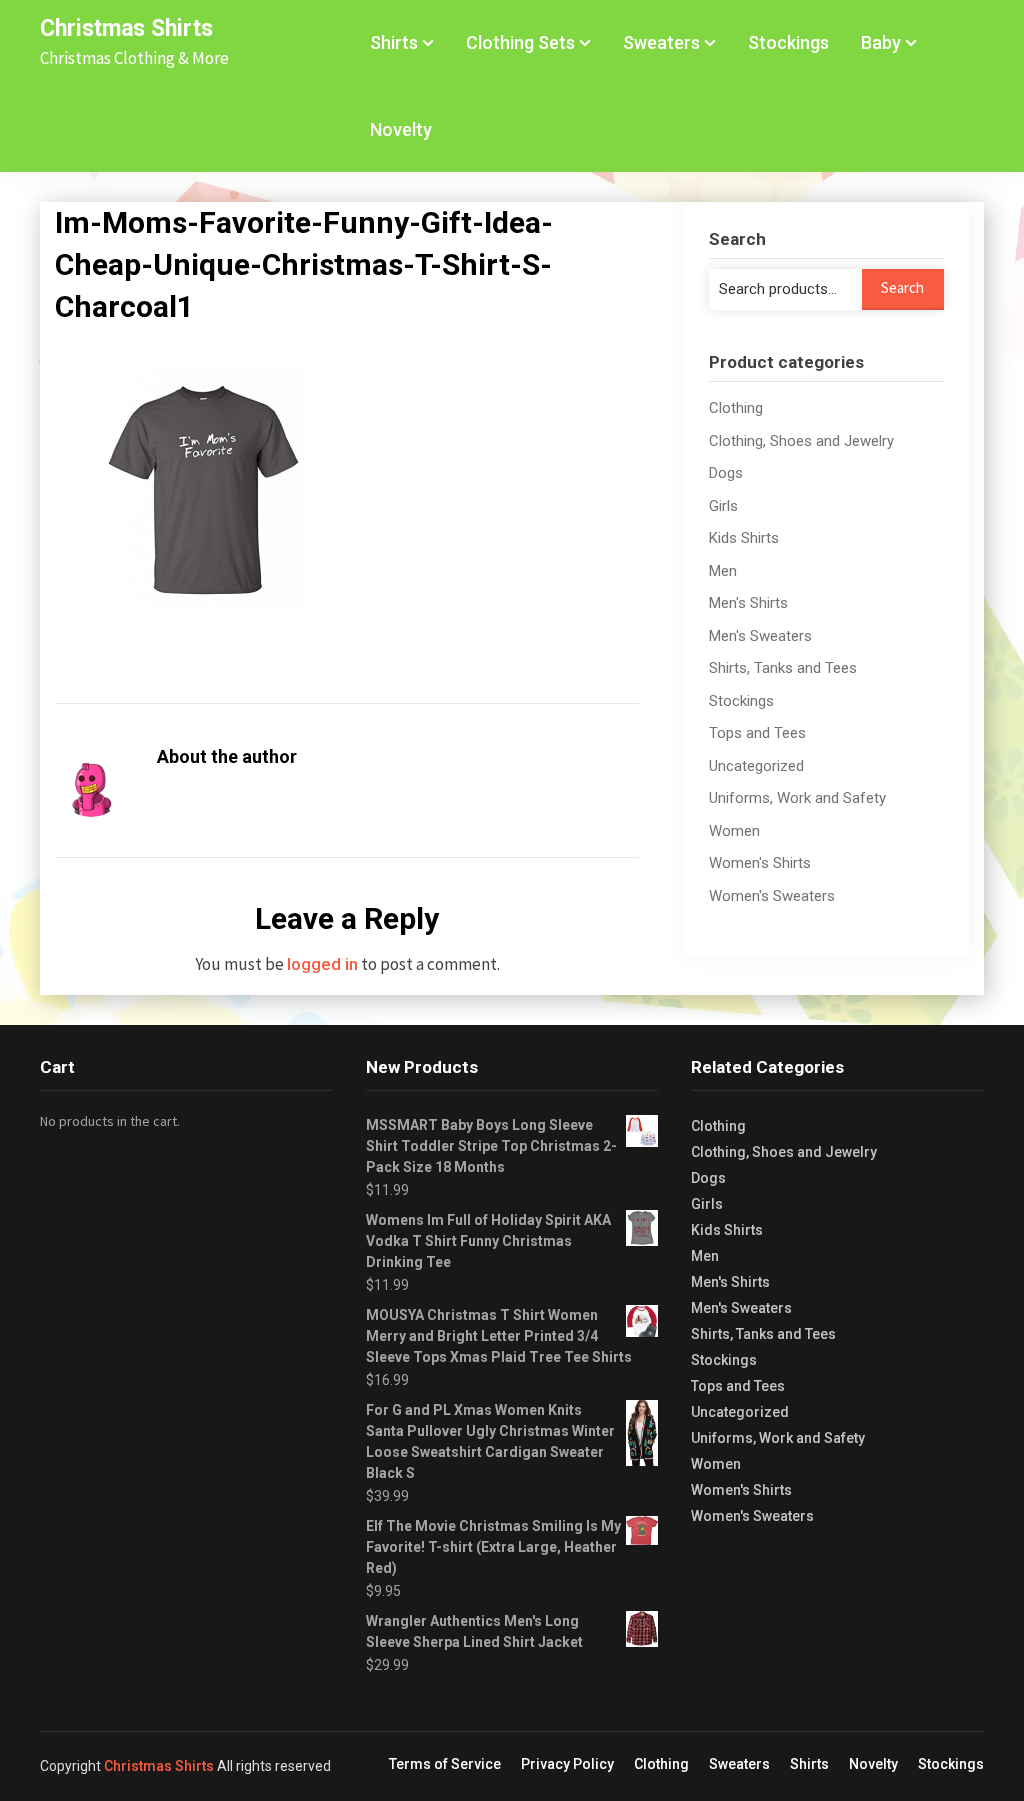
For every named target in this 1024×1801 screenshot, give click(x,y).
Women (734, 831)
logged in (322, 964)
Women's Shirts (760, 863)
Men (723, 571)
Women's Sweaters (772, 896)
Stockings (788, 42)
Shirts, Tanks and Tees (783, 668)
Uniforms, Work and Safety (797, 798)
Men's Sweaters (760, 636)
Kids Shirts (744, 538)
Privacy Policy (567, 1764)
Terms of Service (445, 1764)
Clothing (736, 408)
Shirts (394, 42)
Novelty (401, 129)
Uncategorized (756, 766)
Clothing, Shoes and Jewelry (801, 441)
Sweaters (661, 42)
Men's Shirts (748, 603)
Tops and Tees (757, 733)
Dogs (726, 473)
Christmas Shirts (126, 28)
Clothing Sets (520, 42)
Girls (723, 506)
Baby (881, 42)
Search (902, 287)
